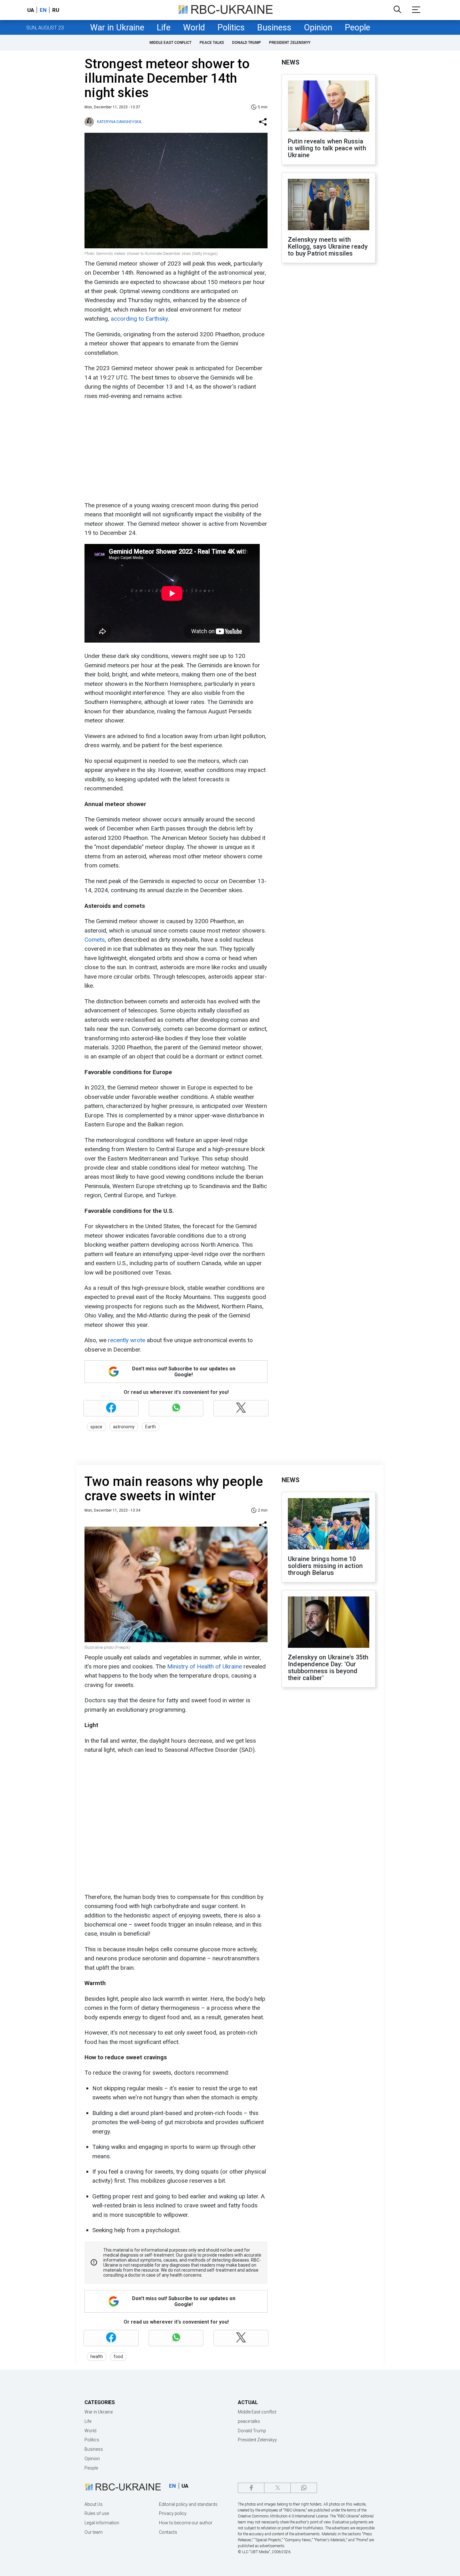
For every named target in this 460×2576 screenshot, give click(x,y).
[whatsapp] (304, 2488)
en (43, 10)
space (96, 1427)
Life (164, 28)
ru (56, 10)
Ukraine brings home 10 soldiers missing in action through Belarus (325, 1566)
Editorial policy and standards (188, 2504)
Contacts (168, 2532)
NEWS (291, 62)
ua (31, 10)
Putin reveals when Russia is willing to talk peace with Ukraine (327, 148)
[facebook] (251, 2488)
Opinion (318, 28)
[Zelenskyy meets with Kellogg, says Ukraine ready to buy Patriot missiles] (329, 205)
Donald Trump (247, 43)
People (358, 28)
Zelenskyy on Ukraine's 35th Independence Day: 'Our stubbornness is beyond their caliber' (328, 1668)
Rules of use (97, 2513)
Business (274, 28)
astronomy (124, 1427)
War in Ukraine (117, 28)
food (118, 2356)
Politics (231, 28)
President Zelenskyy (290, 43)
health (97, 2356)
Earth (151, 1427)
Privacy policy (173, 2513)
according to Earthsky (139, 319)
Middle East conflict (171, 43)
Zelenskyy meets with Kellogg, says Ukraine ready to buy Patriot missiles (328, 246)
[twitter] (277, 2488)
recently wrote (127, 1340)
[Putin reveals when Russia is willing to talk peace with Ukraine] (329, 107)
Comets (95, 940)
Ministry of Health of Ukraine (204, 1666)
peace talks (212, 43)
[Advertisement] (175, 451)
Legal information (102, 2523)
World (194, 28)
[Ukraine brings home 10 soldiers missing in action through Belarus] (329, 1524)
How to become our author (186, 2523)
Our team (94, 2532)
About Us (94, 2504)
